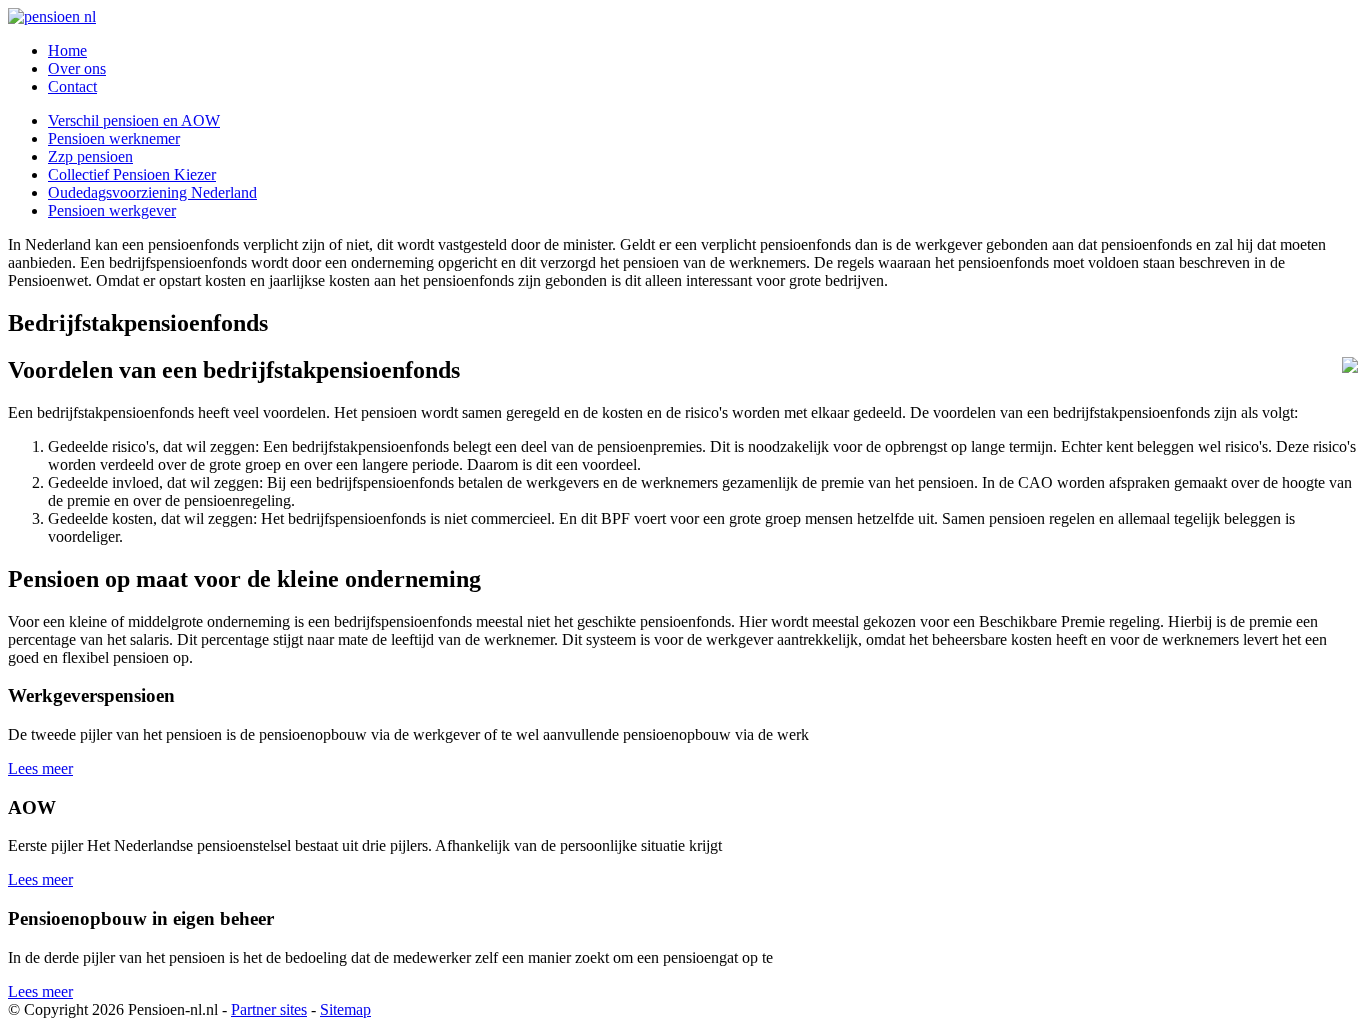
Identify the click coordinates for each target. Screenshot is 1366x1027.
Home (67, 50)
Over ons (77, 68)
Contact (72, 86)
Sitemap (345, 1009)
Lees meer (40, 768)
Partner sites (269, 1009)
